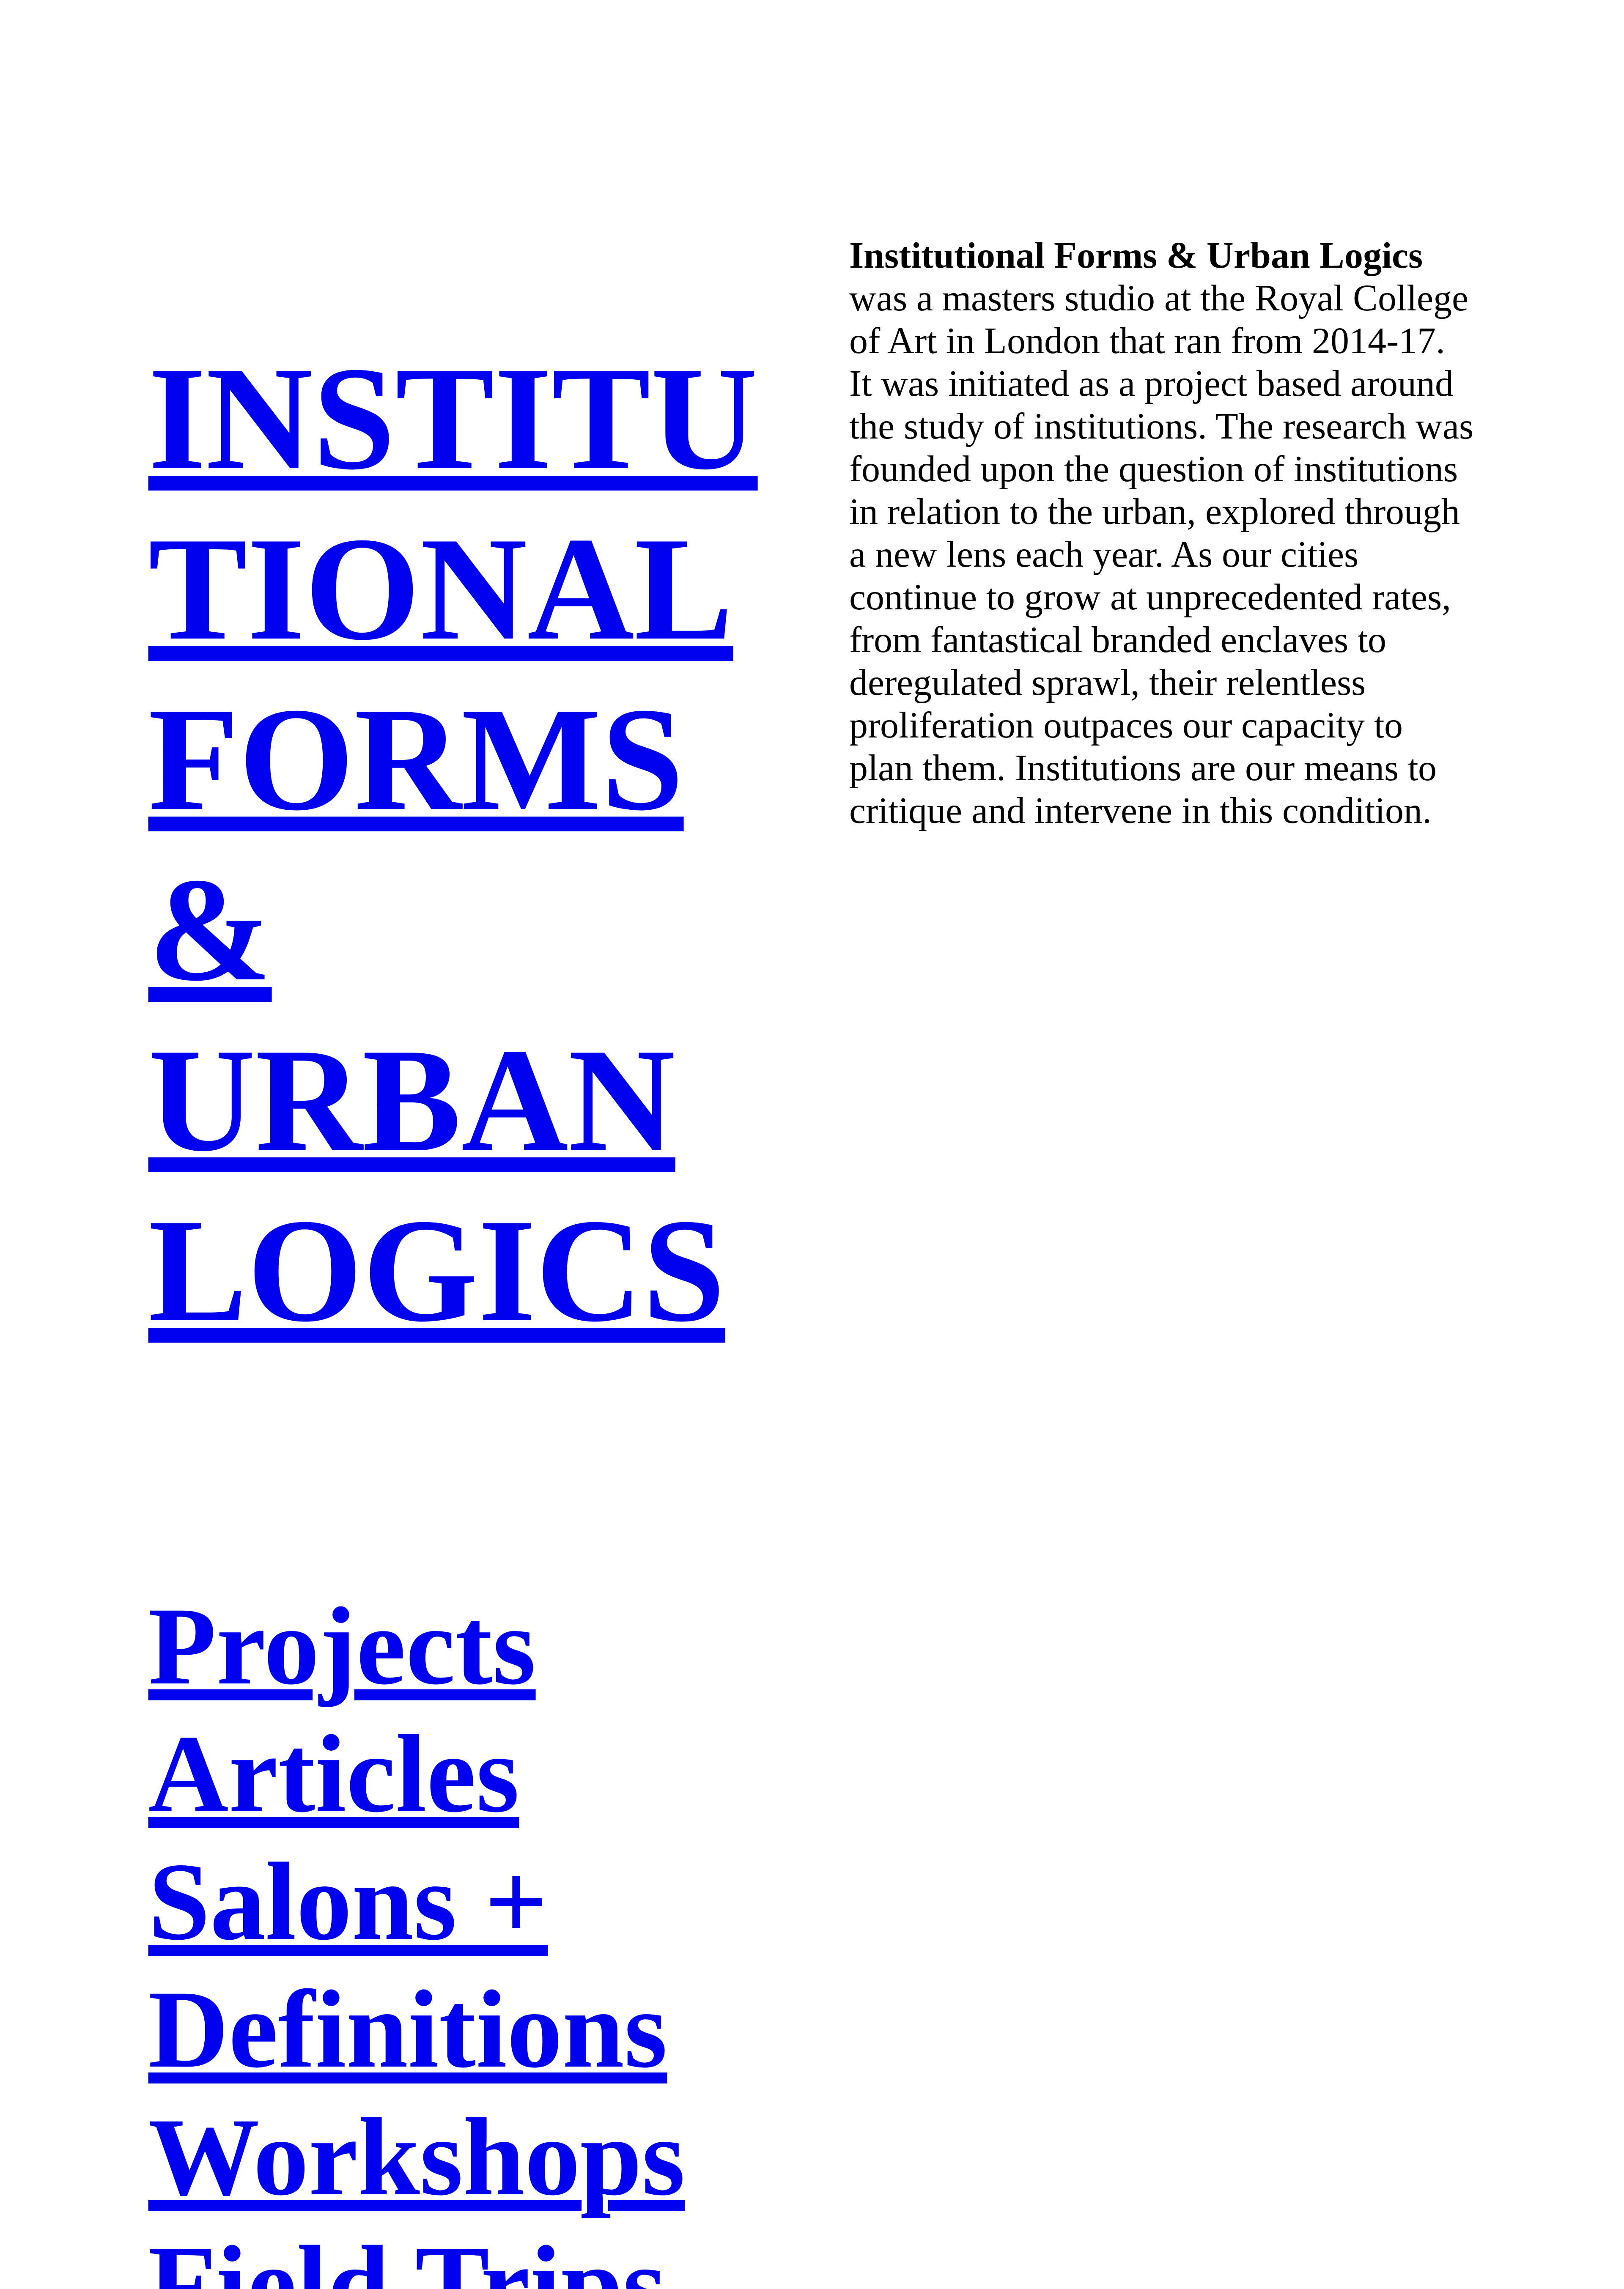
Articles (334, 1774)
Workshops (417, 2157)
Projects (342, 1646)
